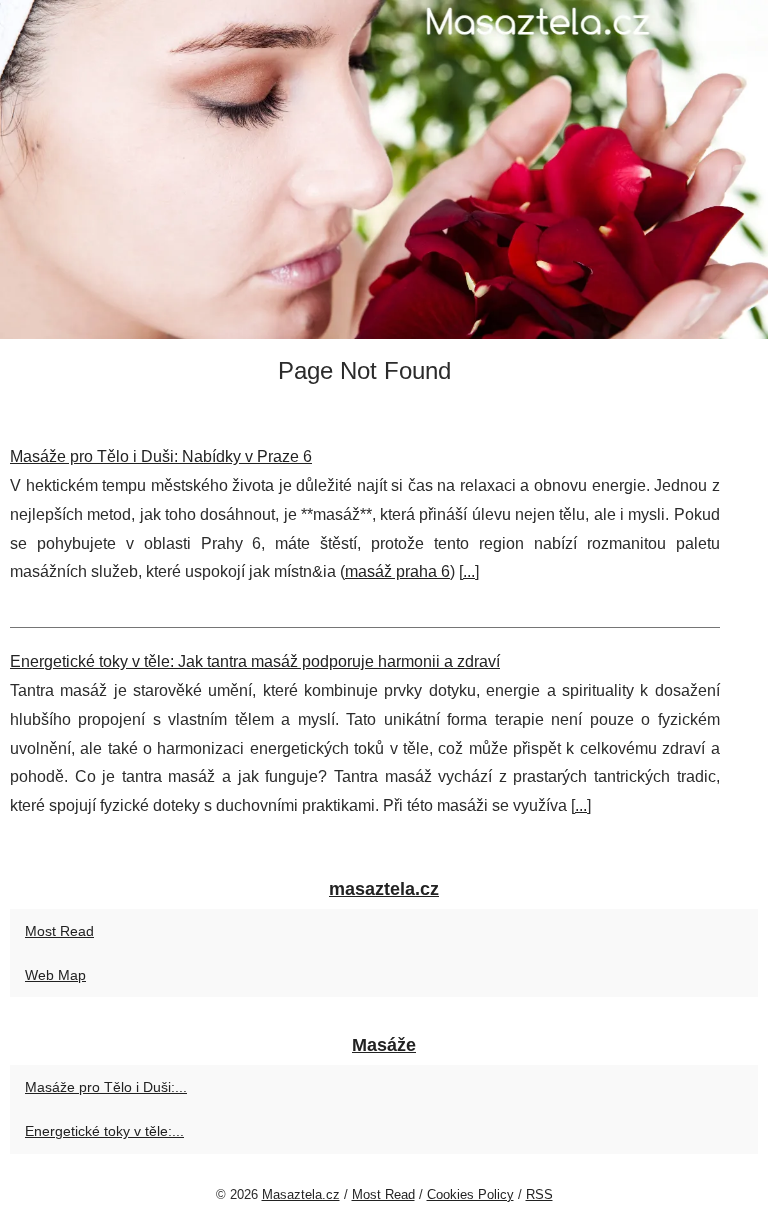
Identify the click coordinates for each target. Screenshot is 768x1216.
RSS (539, 1194)
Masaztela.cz (301, 1194)
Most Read (59, 931)
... (469, 571)
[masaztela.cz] (384, 169)
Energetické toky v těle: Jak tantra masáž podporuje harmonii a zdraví (255, 661)
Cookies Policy (470, 1194)
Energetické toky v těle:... (104, 1131)
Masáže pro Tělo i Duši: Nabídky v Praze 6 (161, 456)
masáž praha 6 (397, 571)
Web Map (55, 975)
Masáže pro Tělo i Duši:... (106, 1087)
